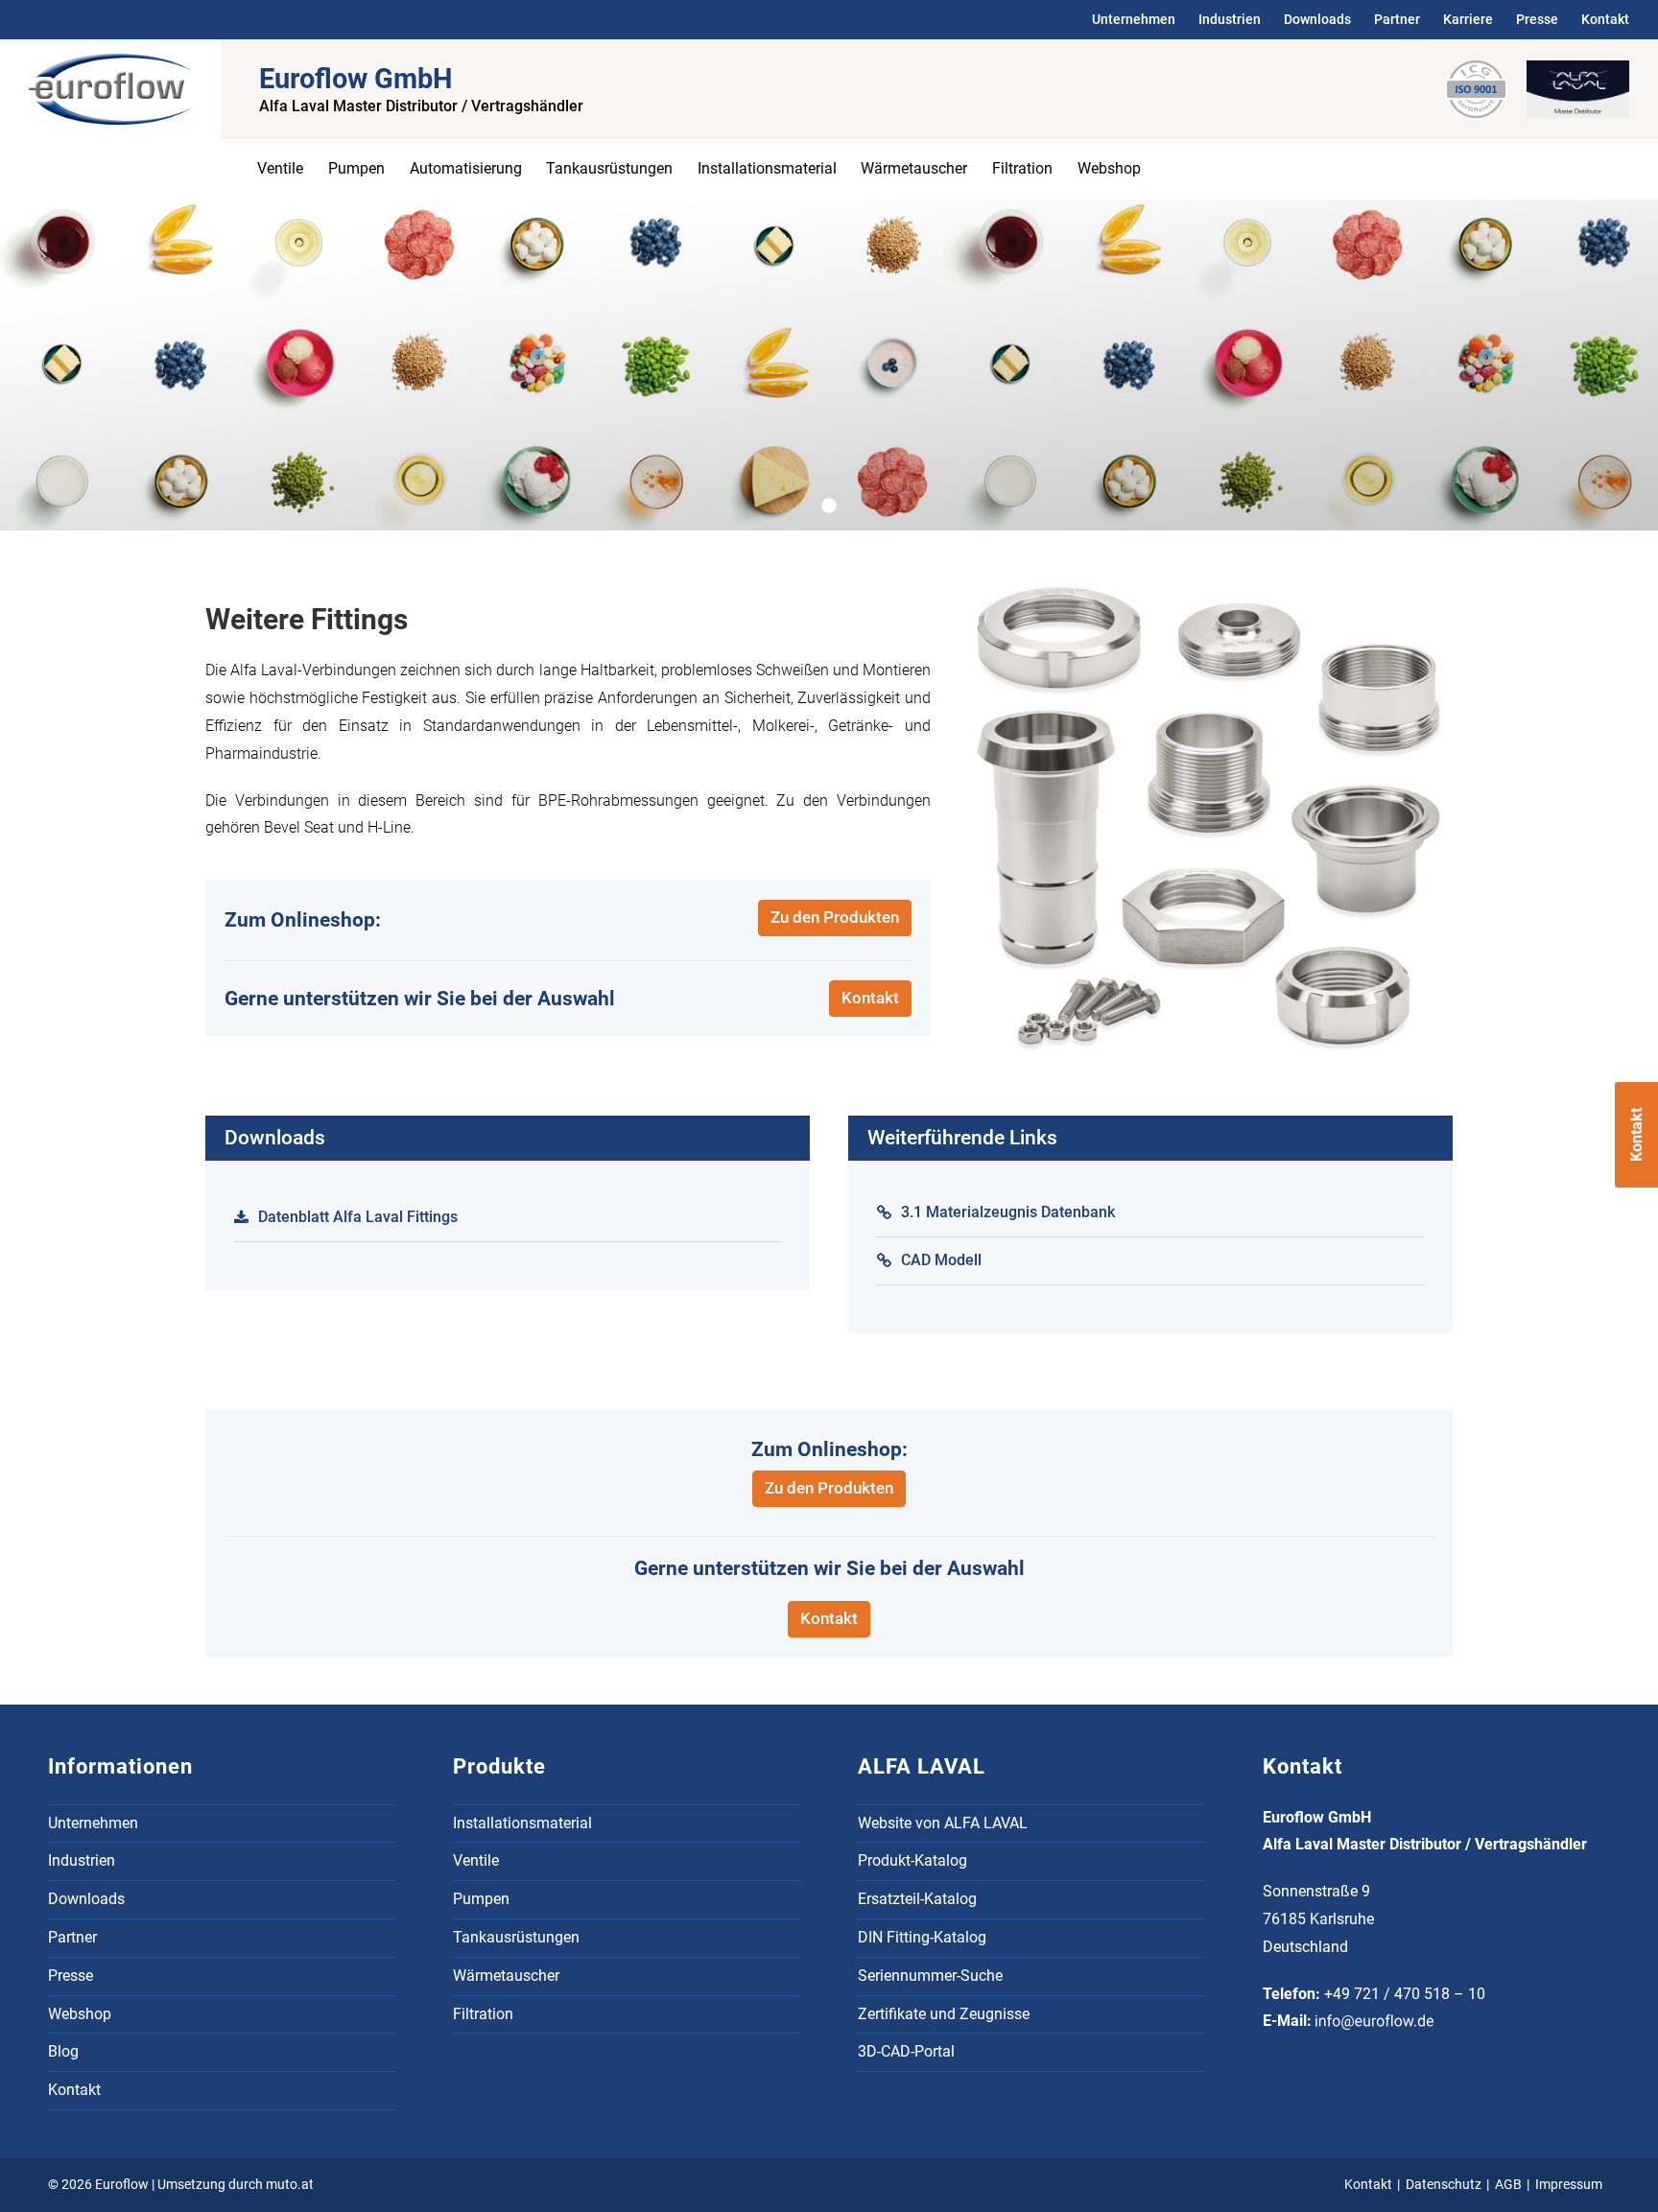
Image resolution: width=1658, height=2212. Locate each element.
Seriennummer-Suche (930, 1976)
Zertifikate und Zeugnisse (944, 2014)
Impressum (1569, 2185)
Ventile (280, 168)
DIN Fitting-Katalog (922, 1937)
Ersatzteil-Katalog (917, 1899)
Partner (1397, 19)
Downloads (1317, 19)
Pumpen (356, 168)
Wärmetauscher (914, 168)
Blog (63, 2051)
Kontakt (1605, 19)
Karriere (1468, 19)
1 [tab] (837, 506)
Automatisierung (466, 168)
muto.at (290, 2185)
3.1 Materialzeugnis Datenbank (1008, 1212)
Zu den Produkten (835, 917)
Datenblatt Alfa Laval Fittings (358, 1217)
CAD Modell (941, 1260)
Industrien (1230, 19)
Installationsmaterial (767, 168)
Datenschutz (1444, 2185)
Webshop (1109, 168)
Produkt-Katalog (912, 1860)
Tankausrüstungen (609, 168)
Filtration (1022, 168)
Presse (1537, 19)
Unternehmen (1134, 19)
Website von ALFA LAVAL (943, 1823)
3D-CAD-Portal (906, 2051)
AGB (1508, 2185)
